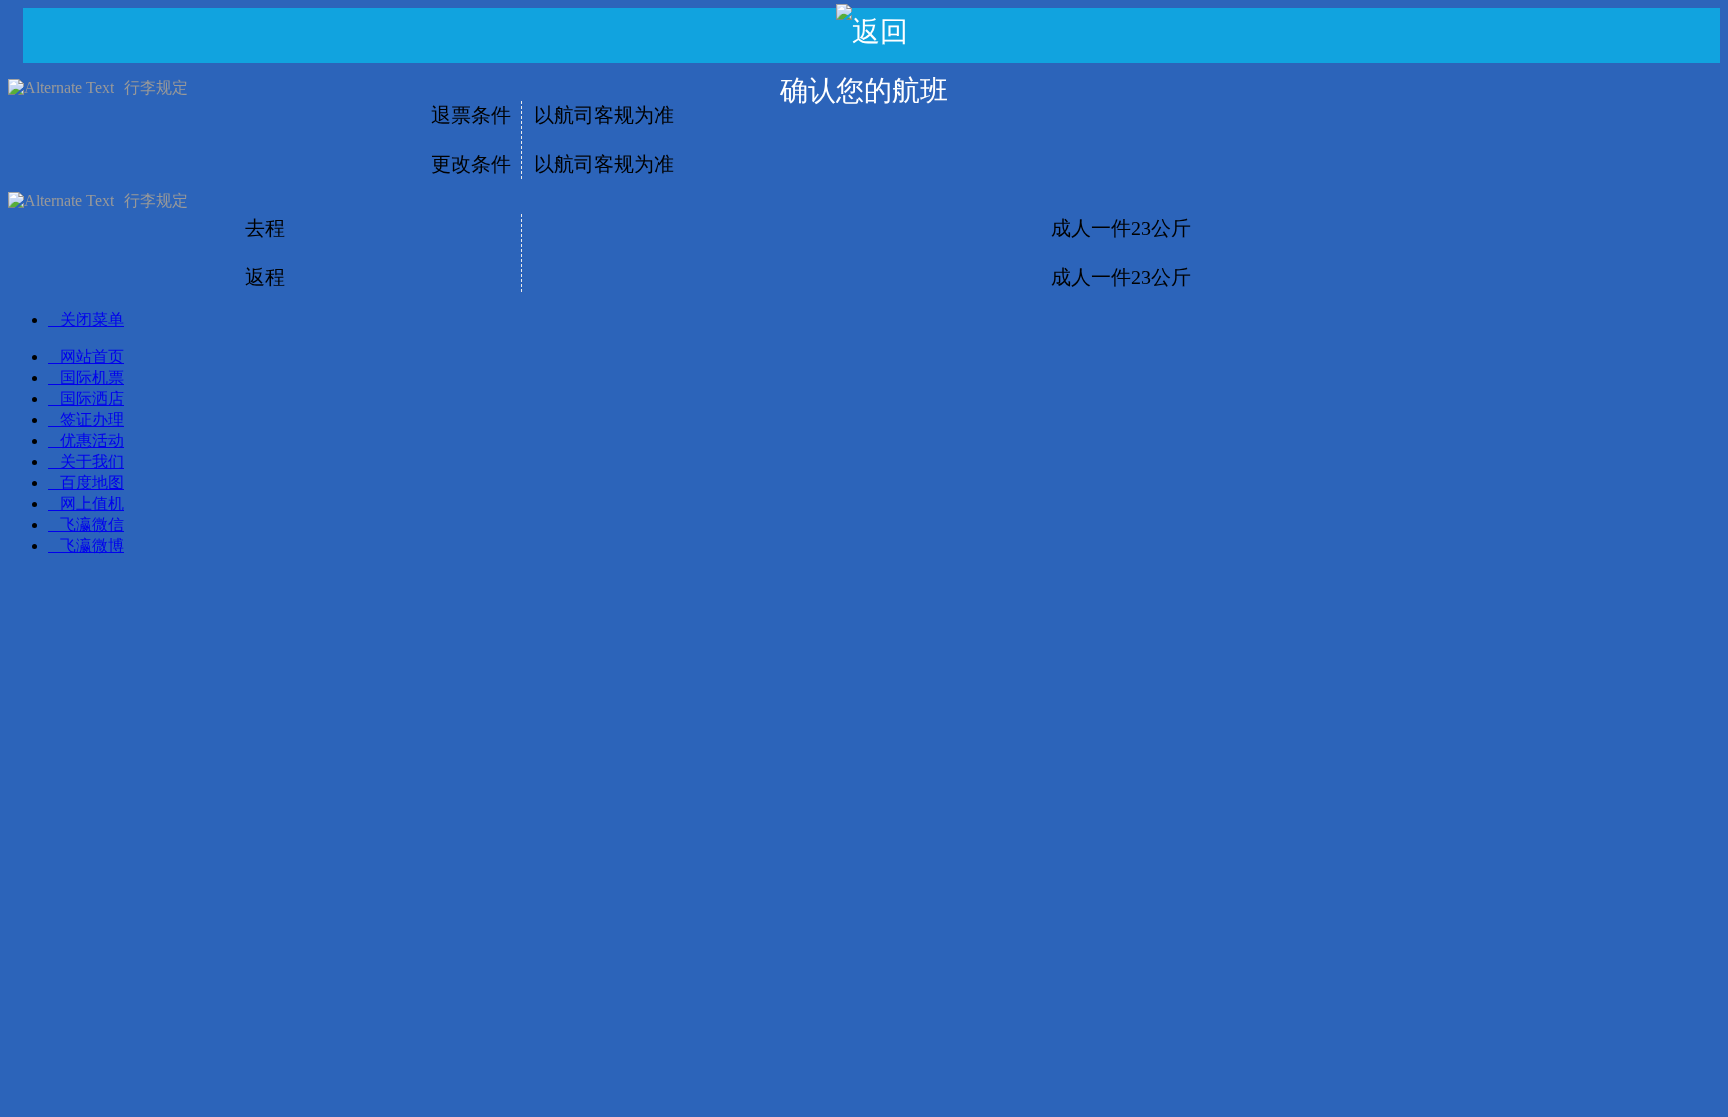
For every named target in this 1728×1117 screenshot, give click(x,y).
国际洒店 (92, 398)
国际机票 (92, 377)
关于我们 (92, 461)
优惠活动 (92, 440)
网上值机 (92, 503)
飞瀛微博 (92, 545)
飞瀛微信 (92, 524)
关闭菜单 (92, 319)
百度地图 (92, 482)
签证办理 (92, 419)
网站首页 (92, 356)
